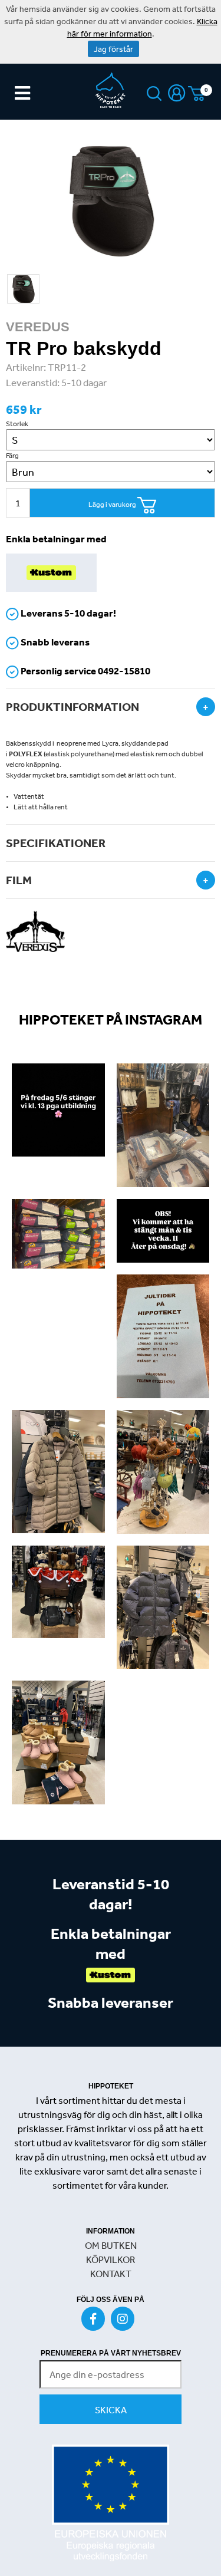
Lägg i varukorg (113, 505)
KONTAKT (111, 2274)
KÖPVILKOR (111, 2259)
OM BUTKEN (111, 2245)
